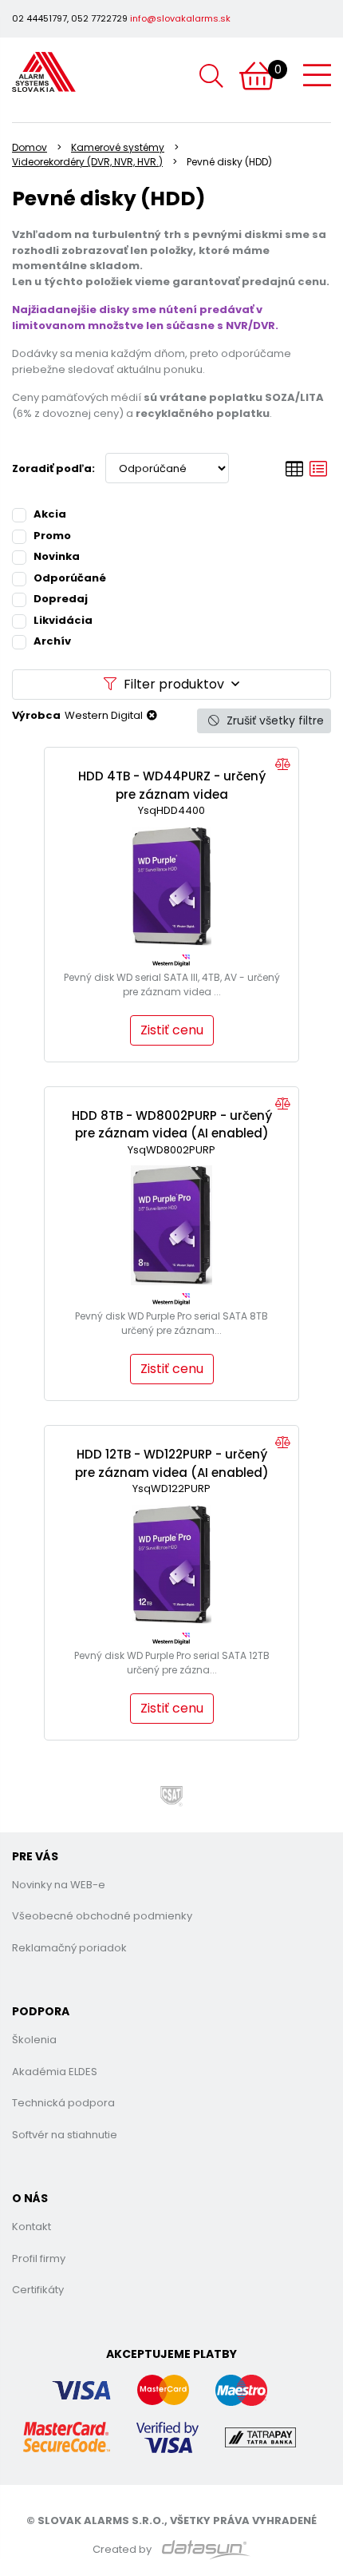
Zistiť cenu (172, 1030)
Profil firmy (39, 2258)
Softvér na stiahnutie (65, 2135)
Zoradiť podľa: (53, 468)
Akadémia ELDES (55, 2072)
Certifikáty (38, 2290)
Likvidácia (63, 620)
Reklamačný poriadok (69, 1948)
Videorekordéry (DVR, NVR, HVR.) (87, 162)
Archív (52, 641)
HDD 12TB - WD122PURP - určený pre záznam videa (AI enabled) (172, 1463)
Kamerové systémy (118, 147)
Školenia (34, 2040)
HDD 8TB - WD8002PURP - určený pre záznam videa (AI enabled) (172, 1125)
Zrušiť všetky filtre (274, 720)
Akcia (50, 514)
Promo (52, 536)
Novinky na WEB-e (59, 1885)
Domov (30, 147)
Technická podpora (63, 2103)
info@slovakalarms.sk (180, 18)
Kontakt (32, 2227)
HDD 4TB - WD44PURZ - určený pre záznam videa (172, 785)
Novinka (57, 556)
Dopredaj (61, 599)
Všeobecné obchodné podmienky (102, 1916)
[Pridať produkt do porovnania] (283, 765)
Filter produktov (174, 684)
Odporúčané (70, 578)
